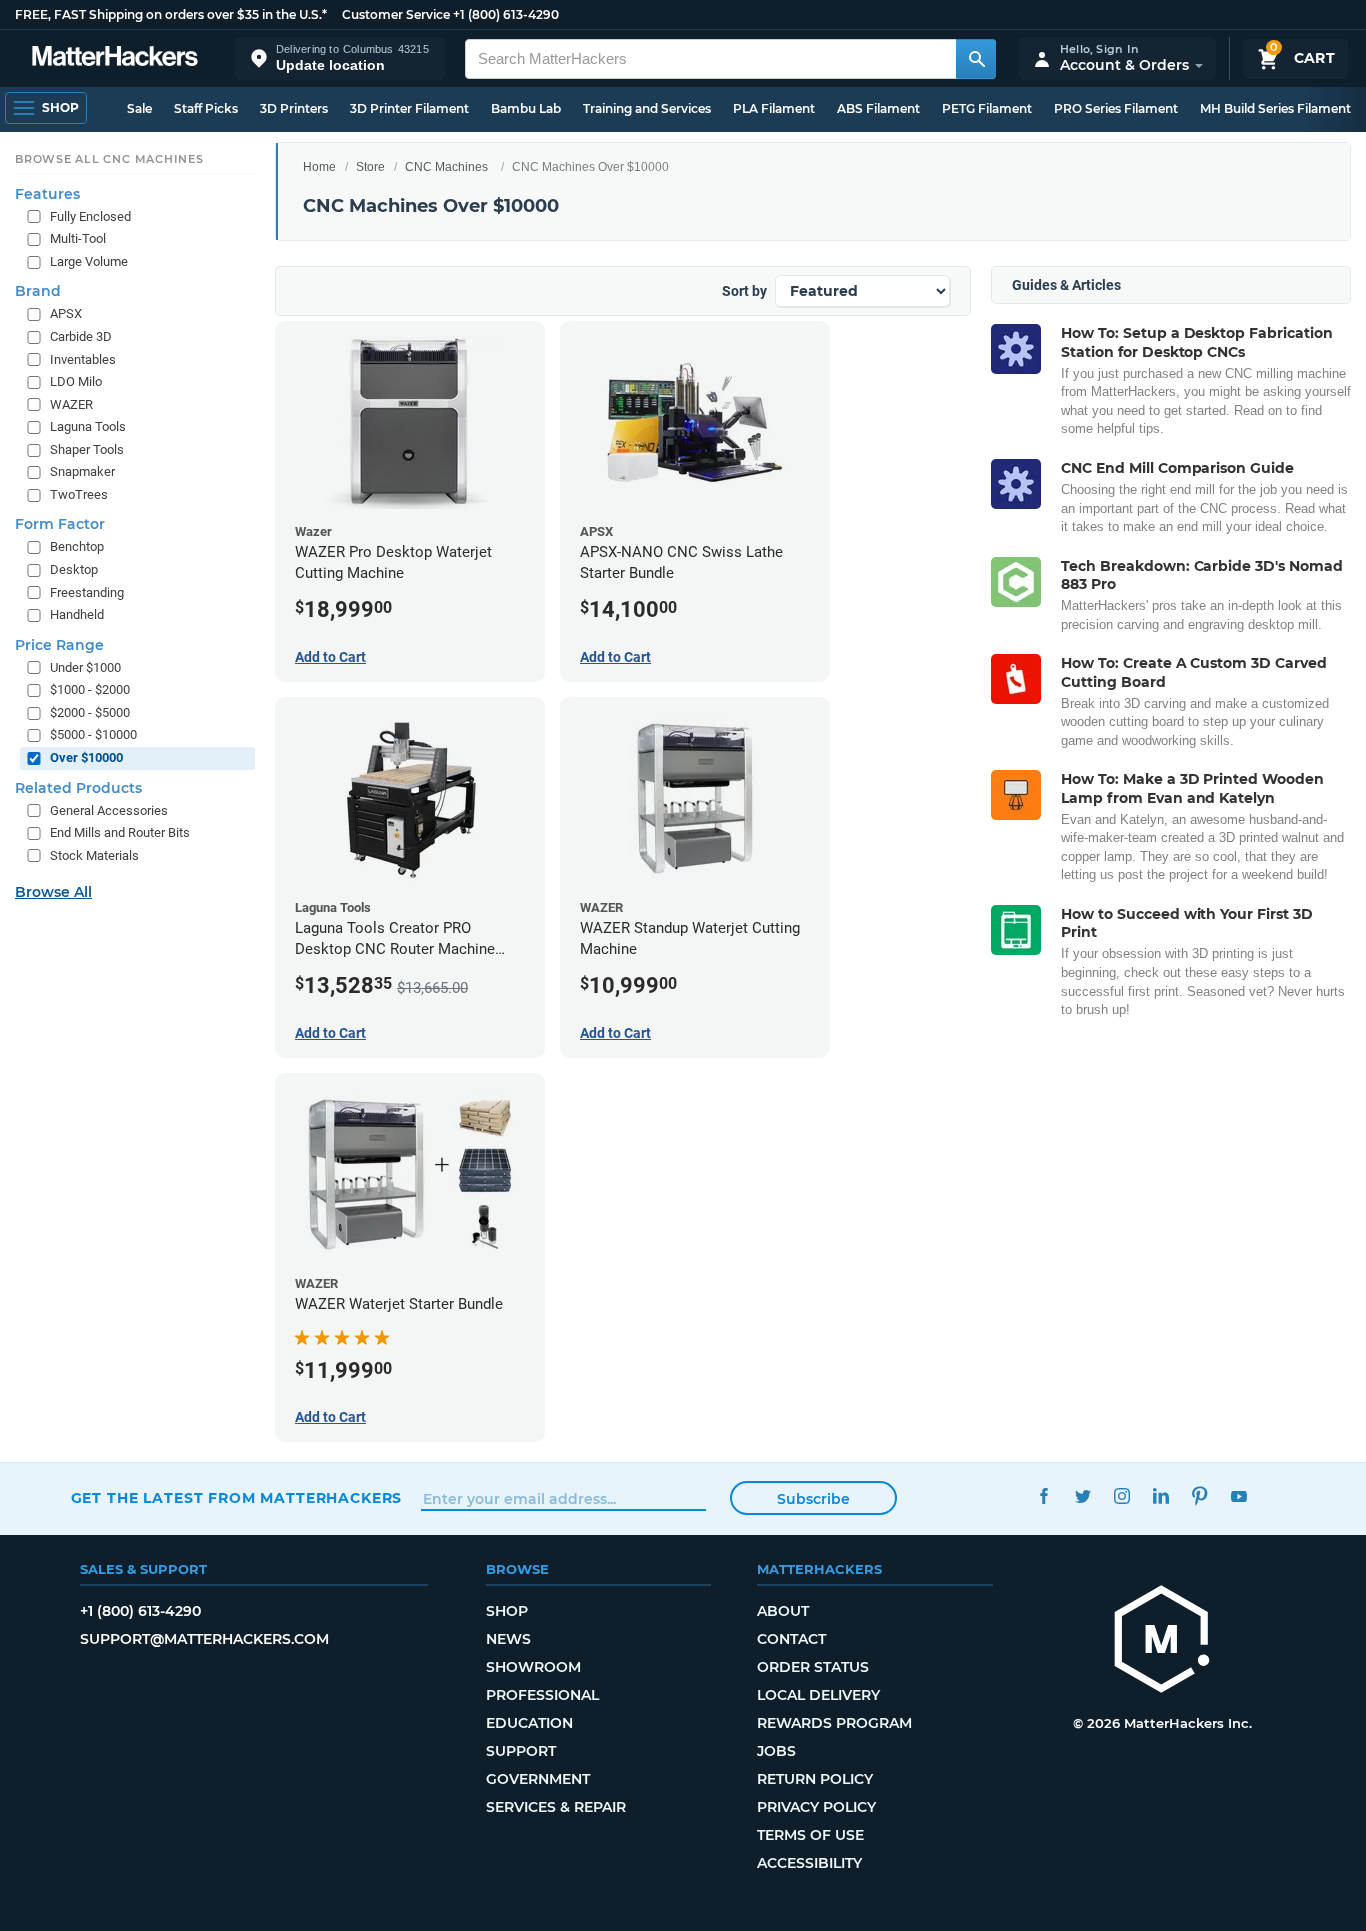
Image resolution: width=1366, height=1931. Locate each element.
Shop (507, 1611)
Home (319, 167)
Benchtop (77, 546)
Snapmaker (82, 471)
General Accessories (109, 810)
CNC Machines (446, 167)
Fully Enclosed (90, 216)
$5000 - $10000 (93, 734)
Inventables (83, 359)
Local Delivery (818, 1695)
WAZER (71, 404)
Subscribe (813, 1499)
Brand (38, 291)
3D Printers (294, 108)
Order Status (813, 1667)
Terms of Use (810, 1835)
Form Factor (60, 524)
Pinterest (1200, 1495)
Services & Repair (556, 1807)
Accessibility (809, 1863)
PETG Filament (987, 108)
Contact (791, 1639)
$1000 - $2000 (90, 689)
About (783, 1611)
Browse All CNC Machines (109, 159)
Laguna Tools (88, 426)
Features (47, 194)
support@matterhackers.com (204, 1639)
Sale (139, 108)
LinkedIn (1161, 1495)
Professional (542, 1695)
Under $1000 (85, 667)
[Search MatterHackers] (976, 59)
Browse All (53, 892)
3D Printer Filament (409, 108)
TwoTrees (79, 494)
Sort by (744, 291)
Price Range (59, 645)
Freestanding (87, 592)
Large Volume (89, 261)
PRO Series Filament (1116, 108)
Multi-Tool (78, 238)
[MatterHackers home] (115, 58)
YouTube (1239, 1495)
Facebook (1044, 1495)
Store (370, 167)
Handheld (77, 614)
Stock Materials (94, 855)
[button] (340, 58)
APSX (66, 313)
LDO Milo (76, 381)
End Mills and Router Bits (120, 832)
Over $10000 (86, 757)
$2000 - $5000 (90, 712)
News (508, 1639)
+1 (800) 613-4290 (506, 14)
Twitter (1083, 1495)
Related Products (78, 788)
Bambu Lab (526, 108)
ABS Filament (878, 108)
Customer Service (396, 14)
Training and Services (647, 108)
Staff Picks (206, 108)
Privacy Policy (816, 1807)
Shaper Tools (87, 449)
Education (529, 1723)
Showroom (533, 1667)
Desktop (74, 569)
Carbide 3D (81, 336)
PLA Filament (774, 108)
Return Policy (815, 1779)
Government (538, 1779)
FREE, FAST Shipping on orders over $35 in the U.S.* (171, 14)
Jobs (776, 1751)
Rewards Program (834, 1723)
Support (521, 1751)
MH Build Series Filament (1275, 108)
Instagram (1122, 1495)
